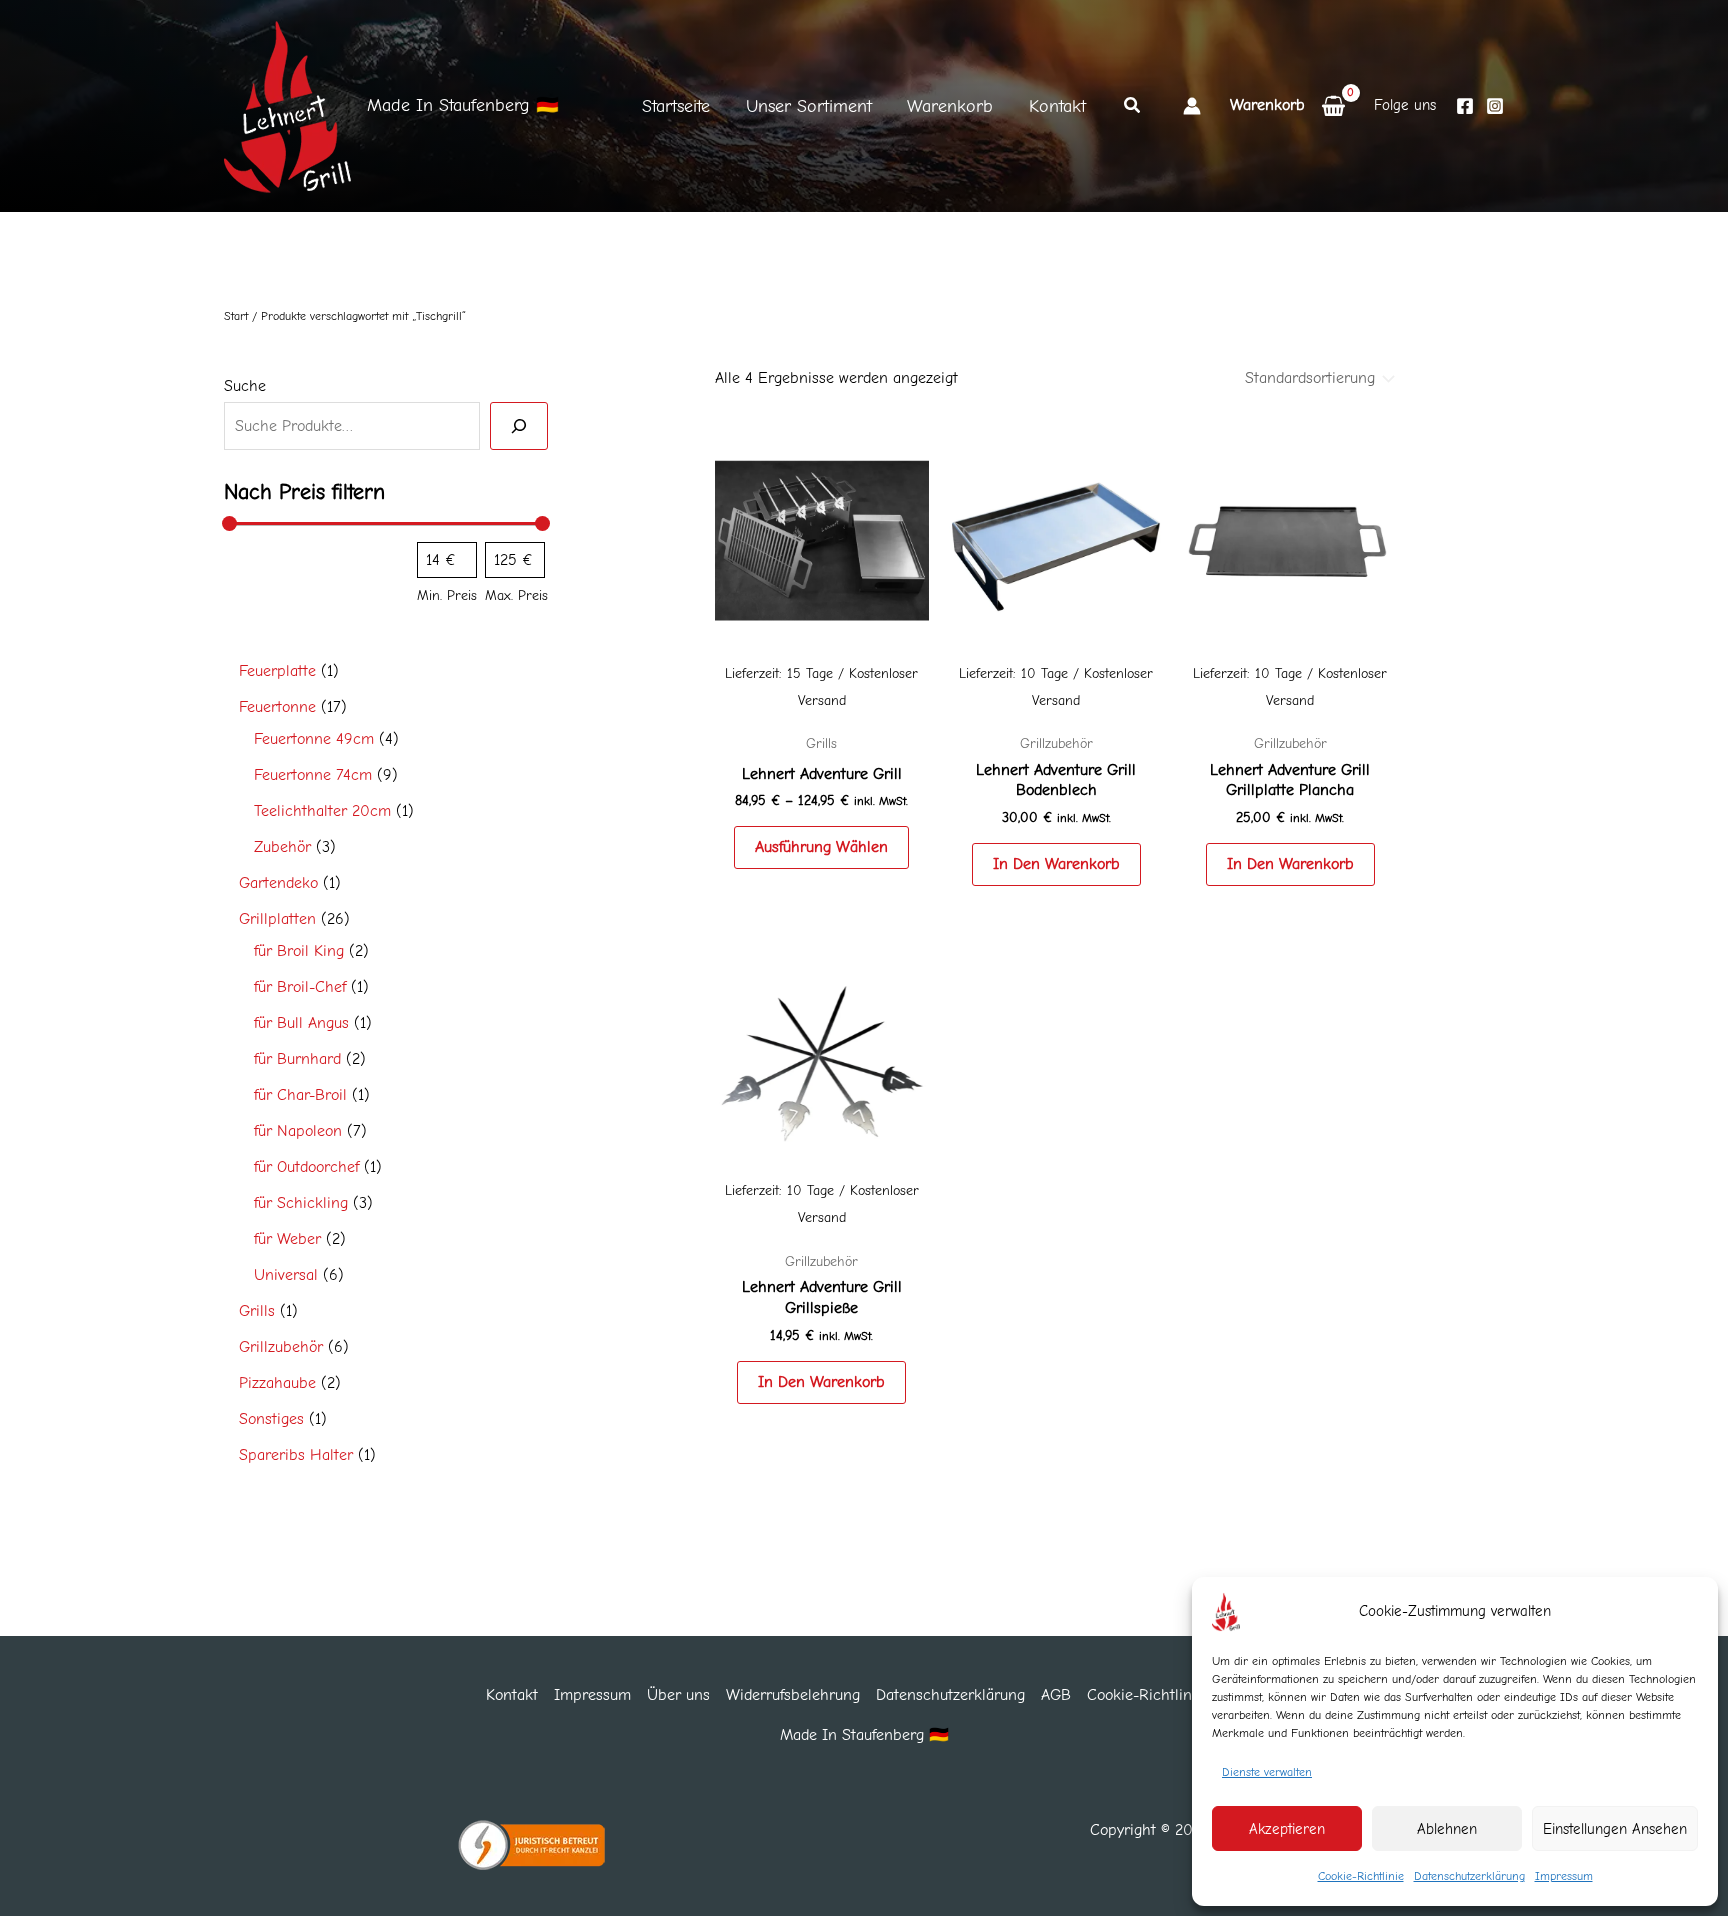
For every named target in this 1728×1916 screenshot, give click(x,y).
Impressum (1564, 1876)
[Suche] (519, 425)
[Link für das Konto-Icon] (1192, 106)
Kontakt (512, 1695)
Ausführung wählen (821, 847)
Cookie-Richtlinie (1361, 1876)
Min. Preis (447, 595)
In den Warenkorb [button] (1056, 864)
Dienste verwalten (1267, 1772)
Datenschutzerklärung (1469, 1876)
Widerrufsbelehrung (793, 1695)
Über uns (678, 1695)
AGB (1056, 1695)
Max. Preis (516, 595)
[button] (1133, 108)
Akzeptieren (1287, 1829)
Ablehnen (1447, 1829)
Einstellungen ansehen (1615, 1829)
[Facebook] (1465, 106)
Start (236, 316)
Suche (245, 385)
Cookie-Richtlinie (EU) (1164, 1695)
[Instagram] (1495, 106)
